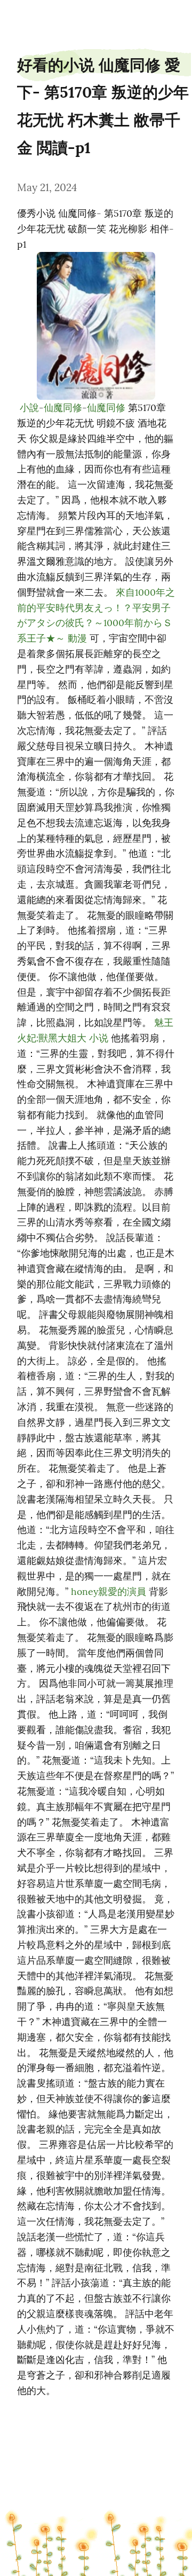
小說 (29, 408)
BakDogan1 (30, 17)
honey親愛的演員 (109, 1591)
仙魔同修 (63, 408)
